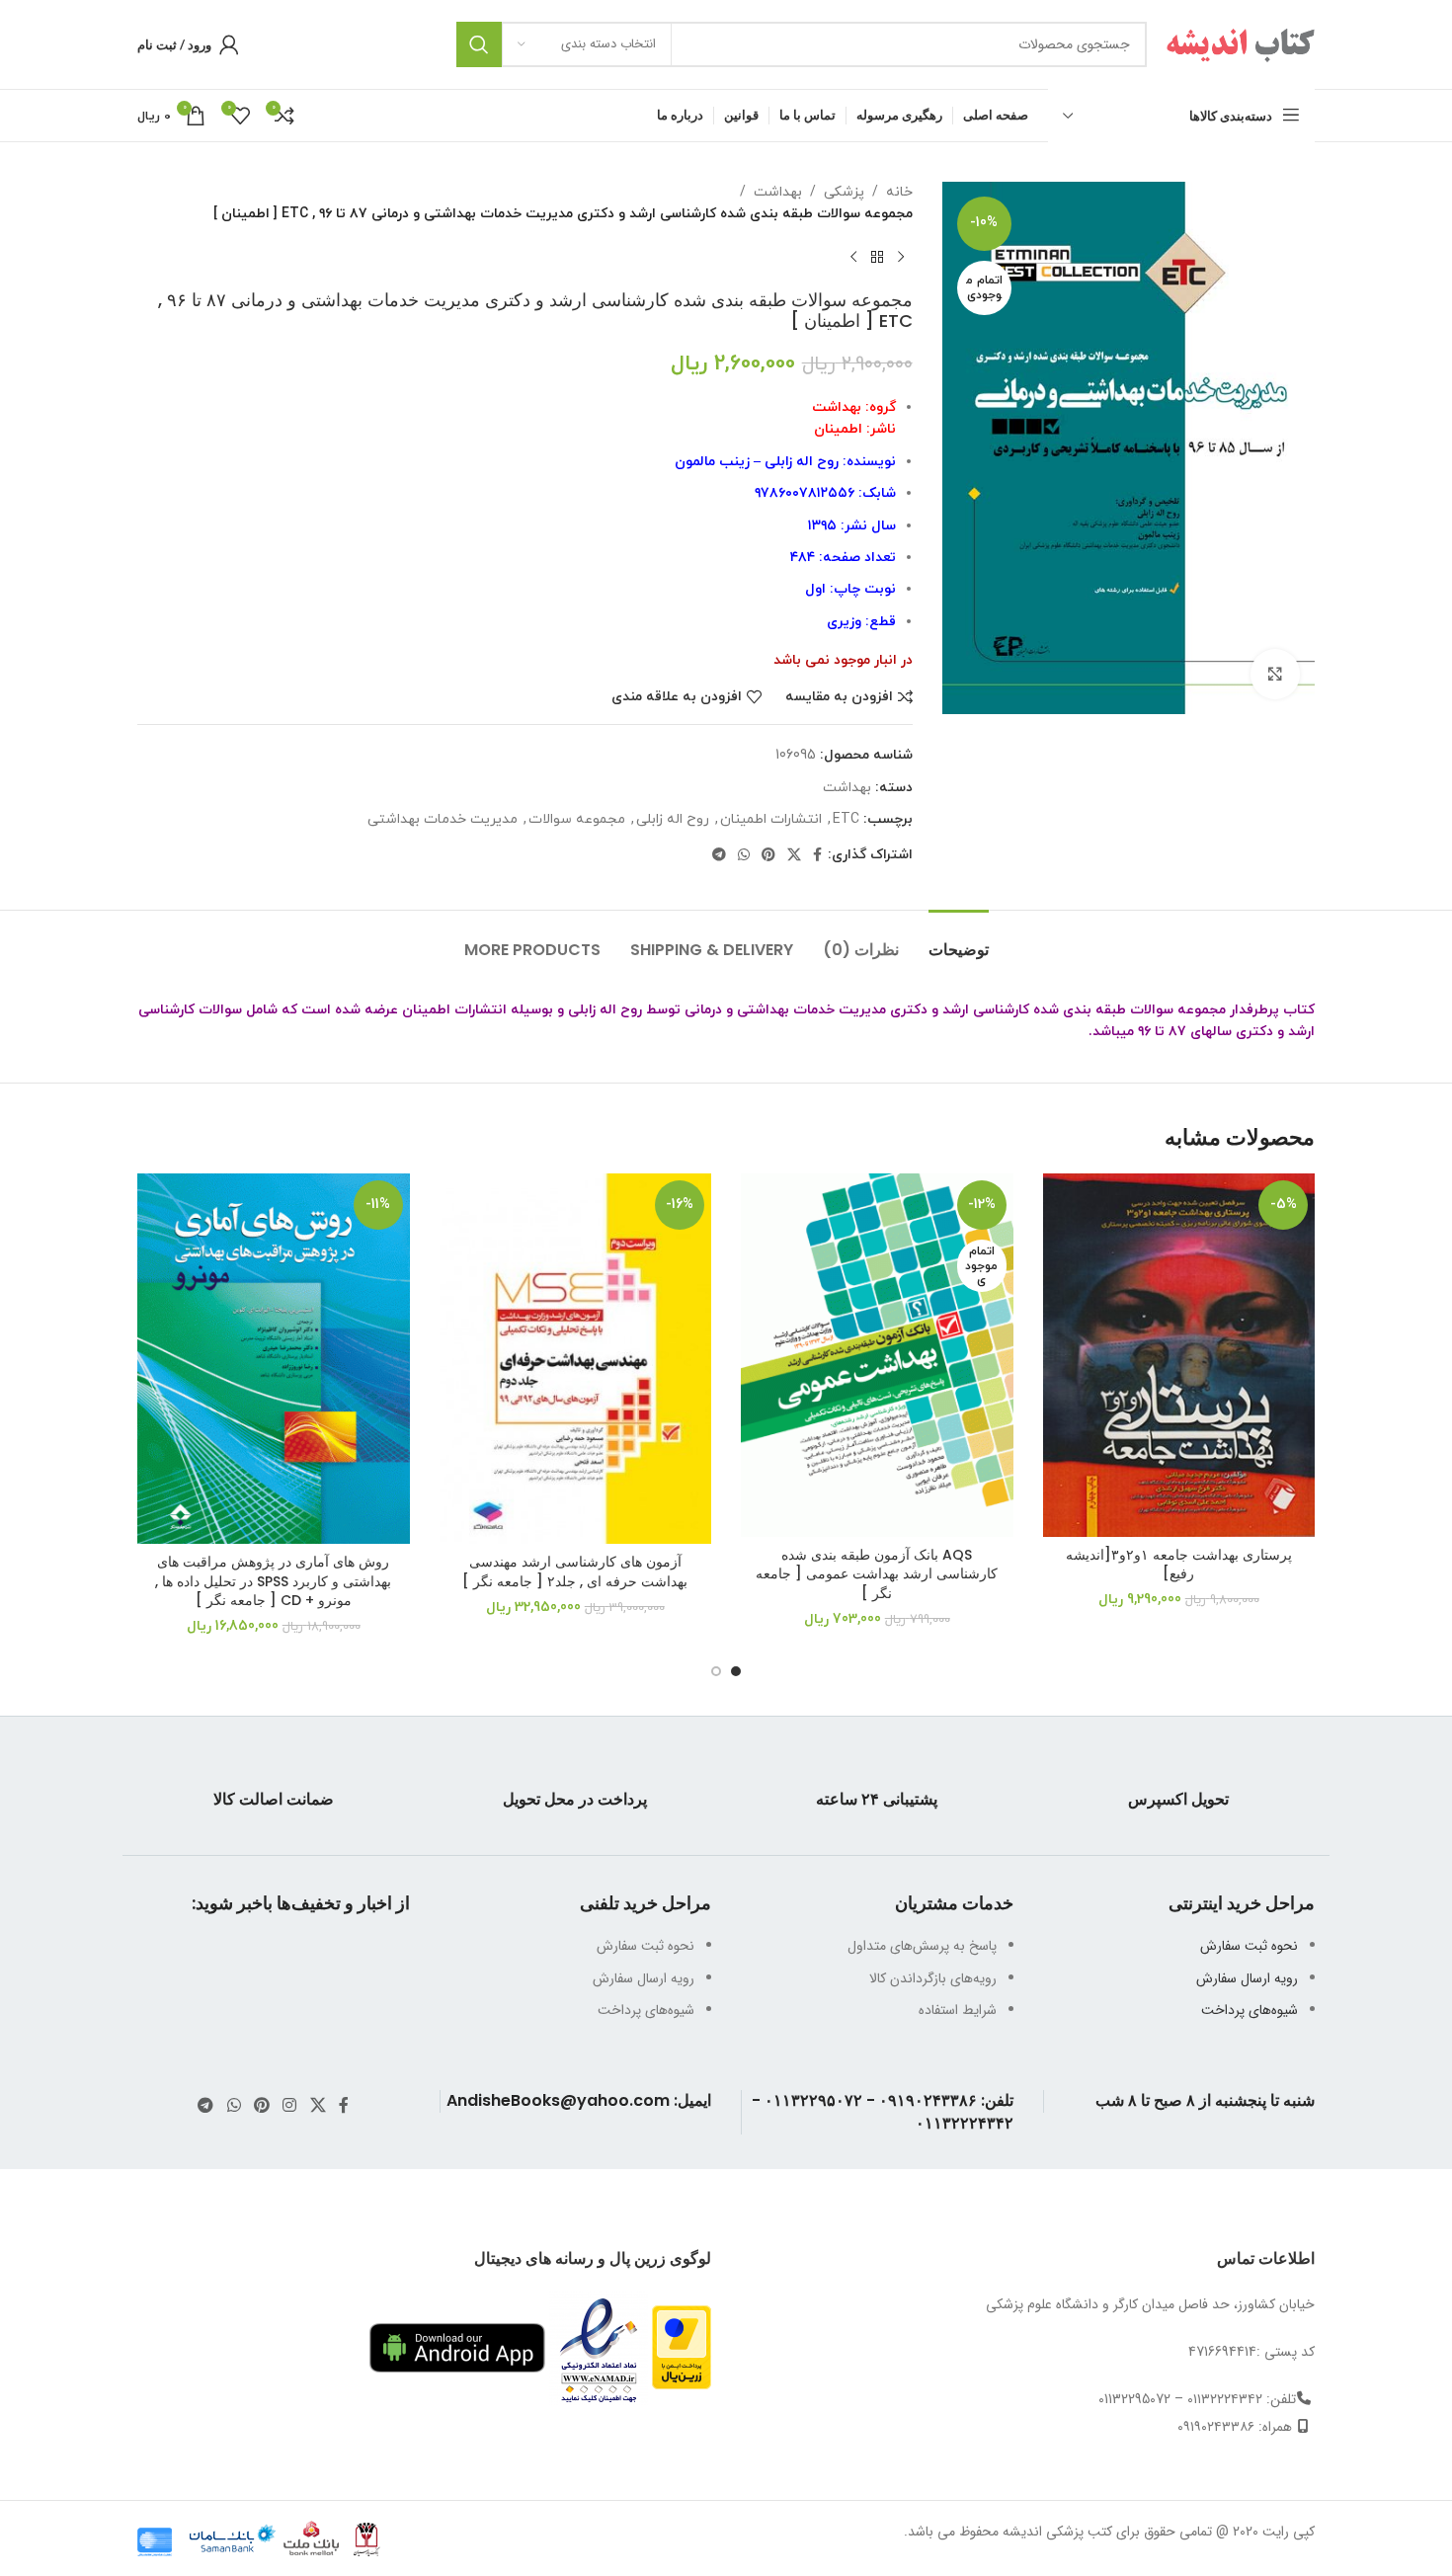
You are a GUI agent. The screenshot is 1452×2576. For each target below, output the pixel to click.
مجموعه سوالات (577, 819)
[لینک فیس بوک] (817, 856)
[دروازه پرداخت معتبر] (682, 2347)
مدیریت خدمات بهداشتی (443, 819)
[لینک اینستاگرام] (290, 2106)
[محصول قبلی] (901, 258)
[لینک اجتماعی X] (794, 856)
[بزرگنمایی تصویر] (1275, 674)
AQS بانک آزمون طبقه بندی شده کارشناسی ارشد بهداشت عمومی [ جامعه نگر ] (877, 1574)
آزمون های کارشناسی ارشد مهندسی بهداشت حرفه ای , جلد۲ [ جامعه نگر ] (575, 1571)
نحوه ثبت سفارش (1249, 1946)
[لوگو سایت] (1241, 43)
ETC (846, 819)
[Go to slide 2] (716, 1671)
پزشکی (844, 192)
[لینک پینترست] (768, 856)
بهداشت (778, 192)
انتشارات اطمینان (771, 819)
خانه (899, 192)
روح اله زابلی (673, 819)
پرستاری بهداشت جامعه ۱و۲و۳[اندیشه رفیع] (1179, 1565)
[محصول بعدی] (853, 258)
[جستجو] (479, 44)
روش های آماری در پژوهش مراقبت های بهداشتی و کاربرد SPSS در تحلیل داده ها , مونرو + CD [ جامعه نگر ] (273, 1581)
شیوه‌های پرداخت (1250, 2010)
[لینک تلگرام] (719, 856)
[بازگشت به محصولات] (877, 258)
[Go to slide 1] (736, 1671)
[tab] (959, 940)
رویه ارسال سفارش (1247, 1978)
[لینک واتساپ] (744, 856)
